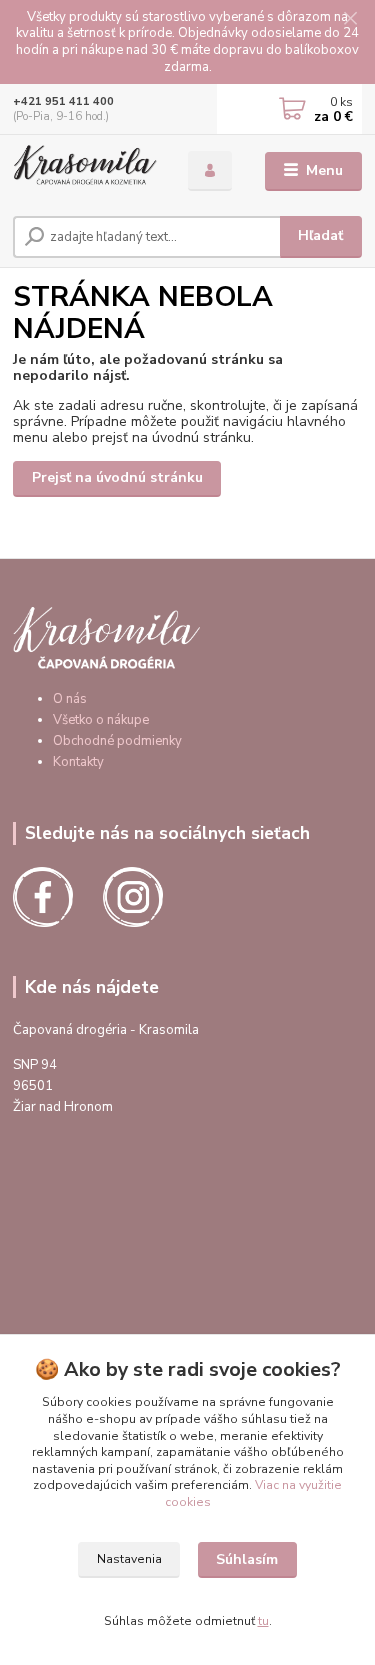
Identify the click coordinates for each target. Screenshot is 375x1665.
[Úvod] (85, 171)
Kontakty (78, 762)
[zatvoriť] (350, 20)
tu (263, 1621)
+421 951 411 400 (63, 101)
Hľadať (320, 235)
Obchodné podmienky (117, 741)
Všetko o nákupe (101, 720)
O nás (70, 699)
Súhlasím (247, 1559)
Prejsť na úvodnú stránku (117, 477)
